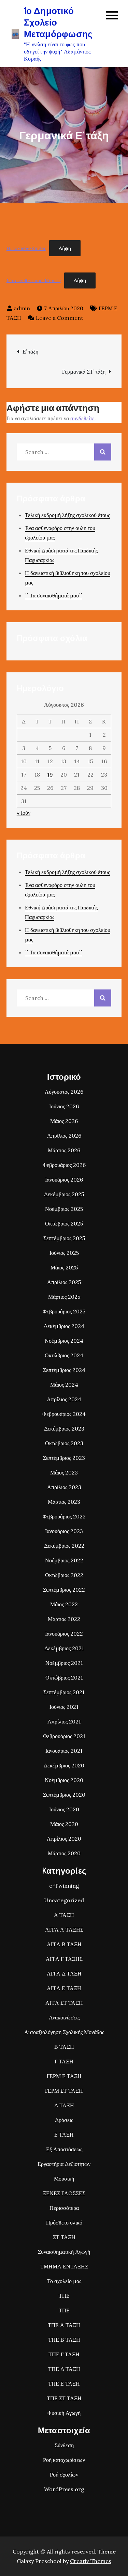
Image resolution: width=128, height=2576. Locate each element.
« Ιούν (24, 813)
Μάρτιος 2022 (64, 1619)
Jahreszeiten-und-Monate (34, 280)
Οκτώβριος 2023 (64, 1443)
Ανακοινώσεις (64, 2017)
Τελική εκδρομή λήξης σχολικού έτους (67, 515)
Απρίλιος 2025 (64, 1282)
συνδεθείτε (82, 418)
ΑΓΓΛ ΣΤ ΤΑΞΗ (64, 2003)
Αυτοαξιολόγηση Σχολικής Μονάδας (64, 2032)
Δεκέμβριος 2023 (64, 1428)
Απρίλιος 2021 (64, 1721)
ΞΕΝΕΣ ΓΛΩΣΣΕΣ (64, 2193)
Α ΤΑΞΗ (64, 1915)
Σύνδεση (64, 2445)
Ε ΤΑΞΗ (64, 2135)
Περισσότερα (64, 2208)
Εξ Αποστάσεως (64, 2149)
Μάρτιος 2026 (64, 1150)
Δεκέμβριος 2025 (64, 1194)
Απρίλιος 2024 (64, 1399)
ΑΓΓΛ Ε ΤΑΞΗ (64, 1988)
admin (22, 308)
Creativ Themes (91, 2561)
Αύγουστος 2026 (64, 1092)
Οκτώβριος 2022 (64, 1575)
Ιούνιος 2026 (64, 1106)
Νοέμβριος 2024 (64, 1341)
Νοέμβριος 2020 (64, 1780)
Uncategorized (64, 1900)
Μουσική (64, 2179)
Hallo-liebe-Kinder (26, 248)
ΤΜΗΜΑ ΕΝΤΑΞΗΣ (64, 2266)
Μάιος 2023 (64, 1472)
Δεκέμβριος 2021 (64, 1648)
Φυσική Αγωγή (64, 2413)
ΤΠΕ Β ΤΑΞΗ (64, 2340)
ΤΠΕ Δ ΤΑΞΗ (64, 2369)
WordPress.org (64, 2489)
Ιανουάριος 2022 (64, 1634)
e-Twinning (64, 1886)
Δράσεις (64, 2120)
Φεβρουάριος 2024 (64, 1414)
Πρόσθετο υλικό (64, 2222)
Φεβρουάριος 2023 (64, 1516)
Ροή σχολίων (64, 2474)
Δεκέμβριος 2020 (64, 1765)
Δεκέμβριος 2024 (64, 1326)
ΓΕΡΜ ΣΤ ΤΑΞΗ (64, 2091)
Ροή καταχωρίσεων (64, 2460)
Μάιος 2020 (64, 1824)
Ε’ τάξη (30, 352)
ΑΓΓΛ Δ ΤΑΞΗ (64, 1973)
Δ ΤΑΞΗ (64, 2105)
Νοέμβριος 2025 (64, 1209)
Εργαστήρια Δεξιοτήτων (64, 2164)
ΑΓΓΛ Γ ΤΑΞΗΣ (64, 1959)
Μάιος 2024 (64, 1385)
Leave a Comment (60, 318)
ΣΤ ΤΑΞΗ (64, 2237)
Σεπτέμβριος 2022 (64, 1590)
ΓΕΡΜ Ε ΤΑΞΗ (64, 2076)
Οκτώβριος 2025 (64, 1223)
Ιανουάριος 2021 (64, 1751)
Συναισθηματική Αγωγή (64, 2252)
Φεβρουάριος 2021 (64, 1736)
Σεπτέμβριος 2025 (64, 1238)
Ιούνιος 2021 (64, 1707)
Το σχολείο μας (64, 2281)
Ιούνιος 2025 (64, 1253)
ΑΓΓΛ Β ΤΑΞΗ (64, 1944)
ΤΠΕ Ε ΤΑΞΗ (64, 2384)
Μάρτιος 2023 (64, 1502)
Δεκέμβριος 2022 (64, 1546)
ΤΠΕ (64, 2296)
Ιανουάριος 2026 (64, 1180)
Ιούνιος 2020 (64, 1809)
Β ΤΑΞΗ (64, 2047)
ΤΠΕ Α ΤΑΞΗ (64, 2325)
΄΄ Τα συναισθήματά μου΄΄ (54, 595)
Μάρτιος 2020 (64, 1853)
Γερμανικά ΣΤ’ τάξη (84, 372)
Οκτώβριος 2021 (64, 1677)
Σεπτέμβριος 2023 (64, 1458)
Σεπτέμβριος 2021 (64, 1692)
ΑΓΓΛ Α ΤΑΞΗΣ (64, 1930)
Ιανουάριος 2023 (64, 1531)
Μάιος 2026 (64, 1121)
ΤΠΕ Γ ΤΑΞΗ (64, 2354)
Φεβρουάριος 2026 (64, 1165)
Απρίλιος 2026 (64, 1136)
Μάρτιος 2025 (64, 1297)
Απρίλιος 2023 (64, 1487)
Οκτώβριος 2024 (64, 1355)
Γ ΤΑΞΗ (64, 2061)
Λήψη (65, 248)
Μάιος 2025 (64, 1267)
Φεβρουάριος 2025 (64, 1311)
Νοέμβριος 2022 (64, 1560)
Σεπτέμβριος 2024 (64, 1370)
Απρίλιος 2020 (64, 1839)
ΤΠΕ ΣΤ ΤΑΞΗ (64, 2398)
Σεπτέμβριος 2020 (64, 1795)
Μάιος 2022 (64, 1604)
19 (50, 775)
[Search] (103, 452)
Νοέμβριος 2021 (64, 1663)
